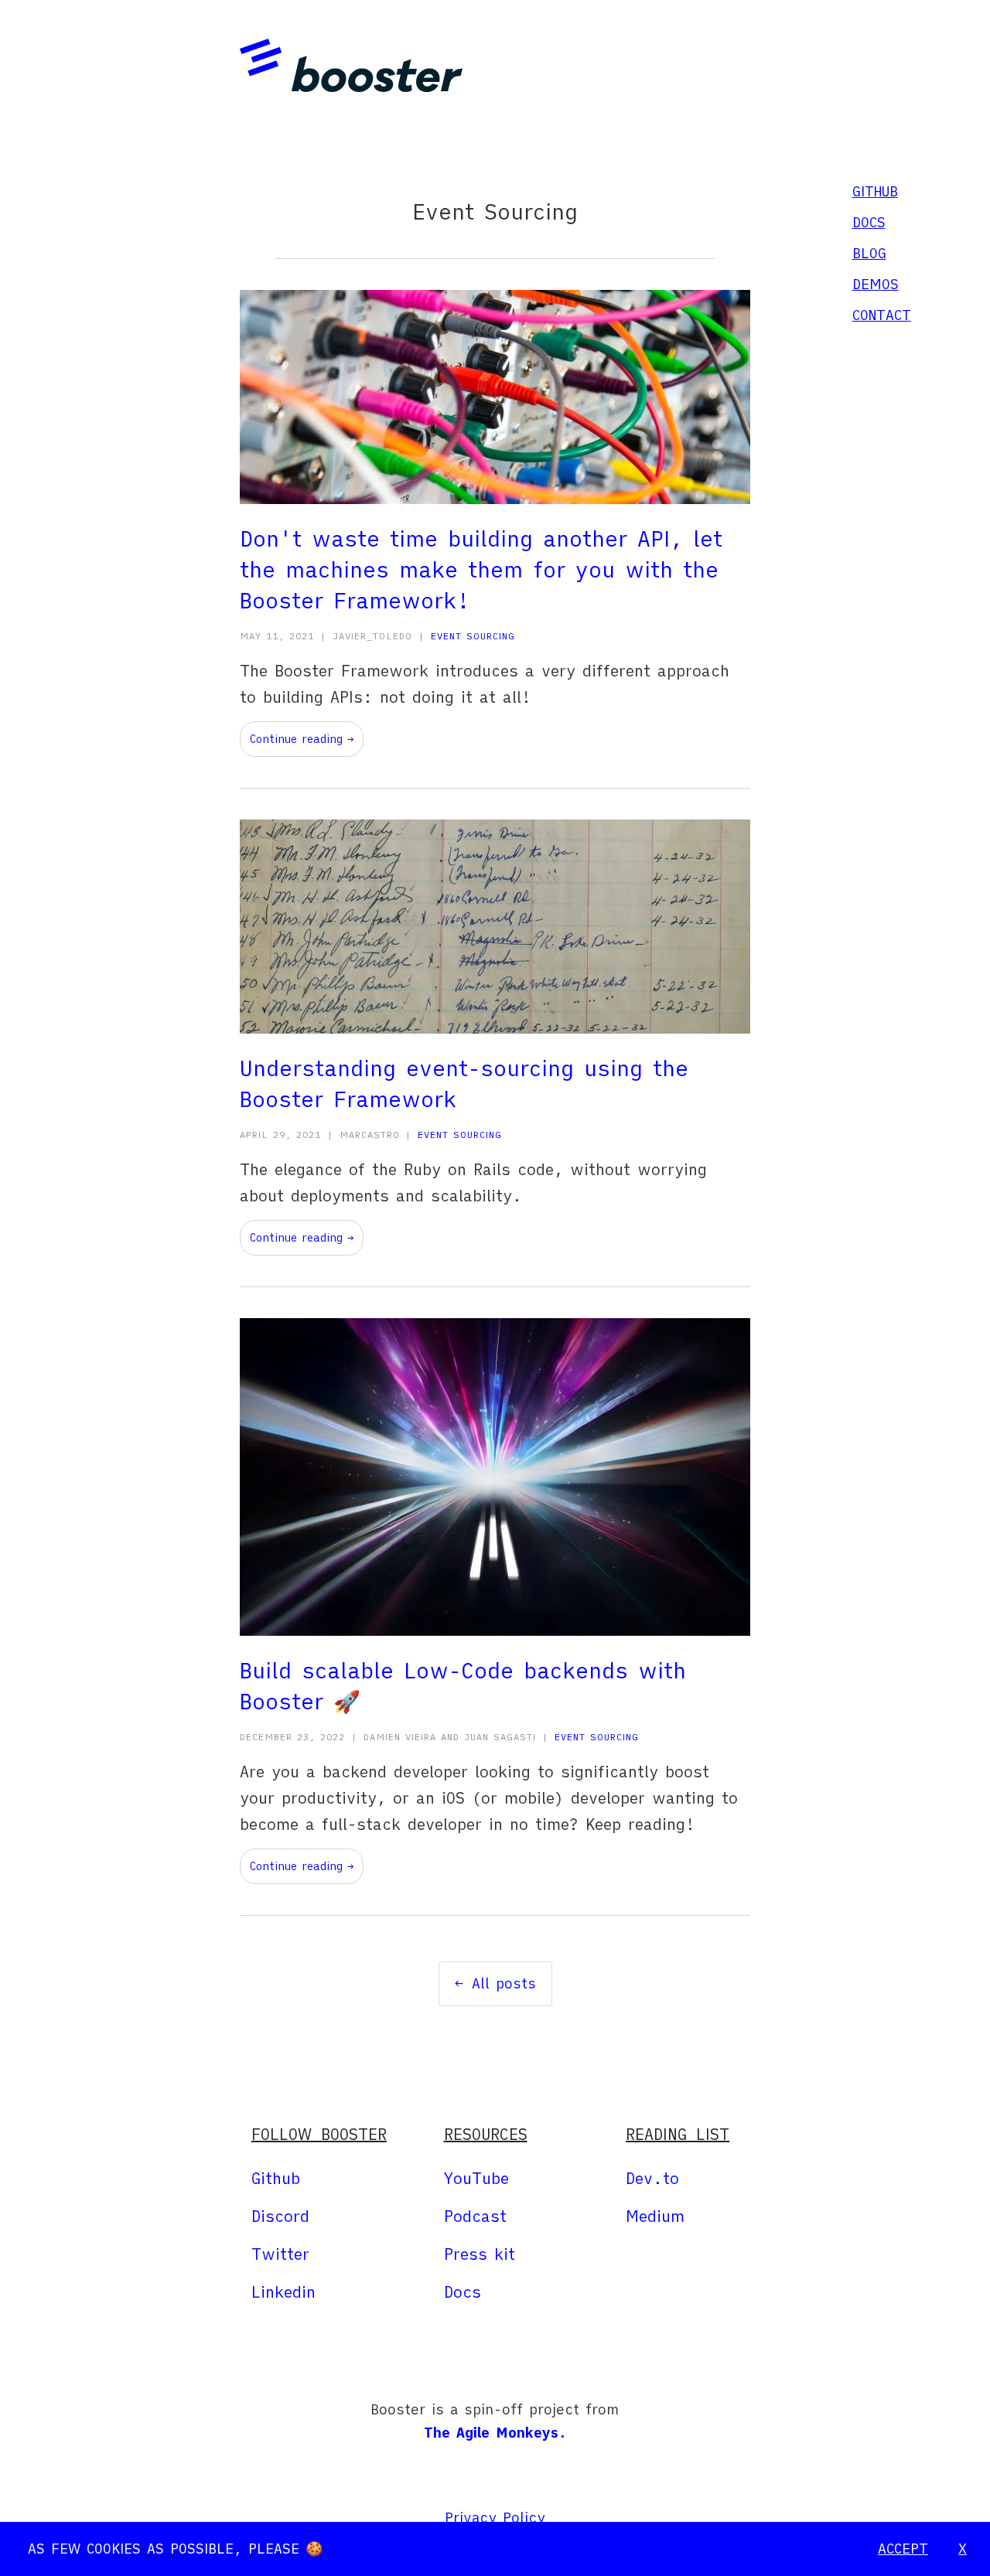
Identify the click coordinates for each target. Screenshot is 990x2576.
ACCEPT (903, 2549)
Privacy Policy (495, 2518)
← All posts (495, 1983)
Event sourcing (473, 636)
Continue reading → (302, 739)
